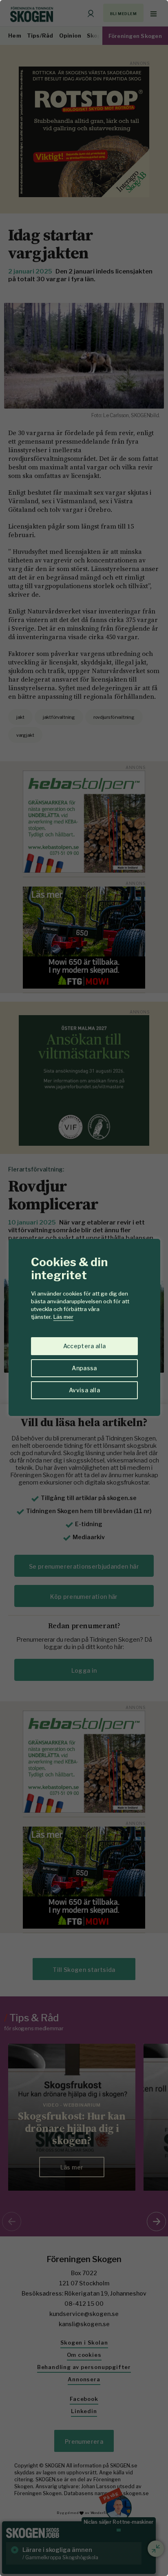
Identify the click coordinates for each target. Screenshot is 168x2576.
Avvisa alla (84, 1390)
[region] (84, 1288)
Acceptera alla (85, 1346)
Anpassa (84, 1368)
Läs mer (63, 1317)
